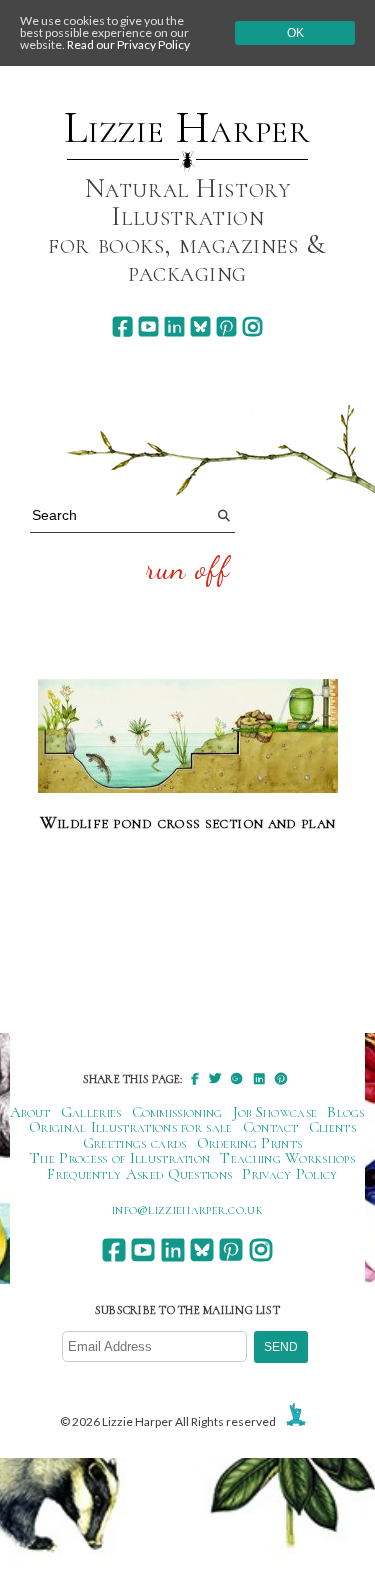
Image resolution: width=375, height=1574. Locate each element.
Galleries (91, 1112)
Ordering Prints (250, 1143)
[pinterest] (226, 326)
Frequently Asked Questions (139, 1174)
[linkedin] (174, 326)
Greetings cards (135, 1143)
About (30, 1112)
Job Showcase (275, 1112)
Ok (295, 33)
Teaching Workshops (287, 1158)
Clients (332, 1127)
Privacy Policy (289, 1174)
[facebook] (122, 326)
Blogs (346, 1112)
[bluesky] (200, 326)
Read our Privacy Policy (128, 44)
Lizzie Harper (187, 128)
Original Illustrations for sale (131, 1127)
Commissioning (177, 1112)
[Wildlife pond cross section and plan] (188, 737)
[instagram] (252, 326)
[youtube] (148, 326)
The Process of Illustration (120, 1158)
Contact (271, 1127)
